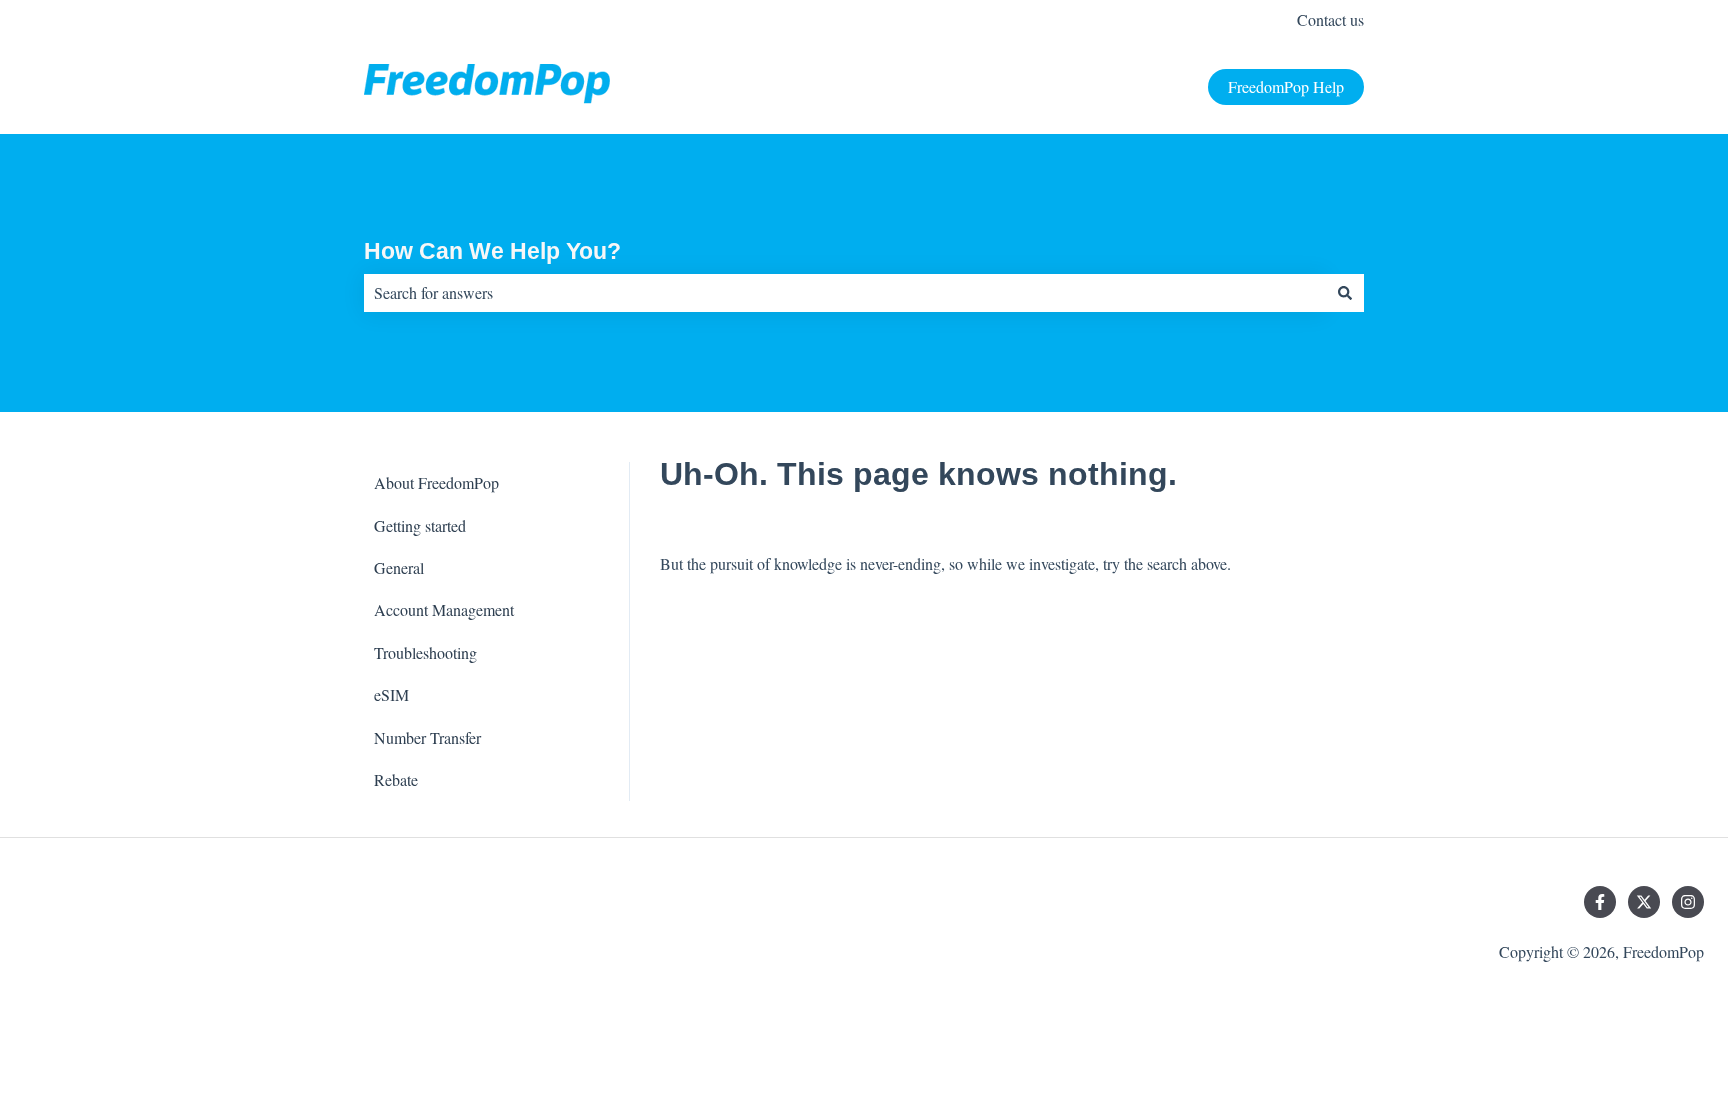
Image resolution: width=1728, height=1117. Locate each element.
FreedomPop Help (1286, 86)
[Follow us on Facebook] (1600, 902)
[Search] (1345, 293)
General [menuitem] (399, 567)
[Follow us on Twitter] (1644, 902)
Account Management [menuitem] (444, 609)
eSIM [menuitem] (391, 694)
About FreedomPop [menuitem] (436, 482)
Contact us (1330, 19)
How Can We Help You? (492, 251)
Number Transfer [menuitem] (427, 737)
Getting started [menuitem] (420, 525)
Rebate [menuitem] (396, 779)
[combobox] (845, 293)
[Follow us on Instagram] (1688, 902)
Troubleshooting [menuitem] (425, 652)
